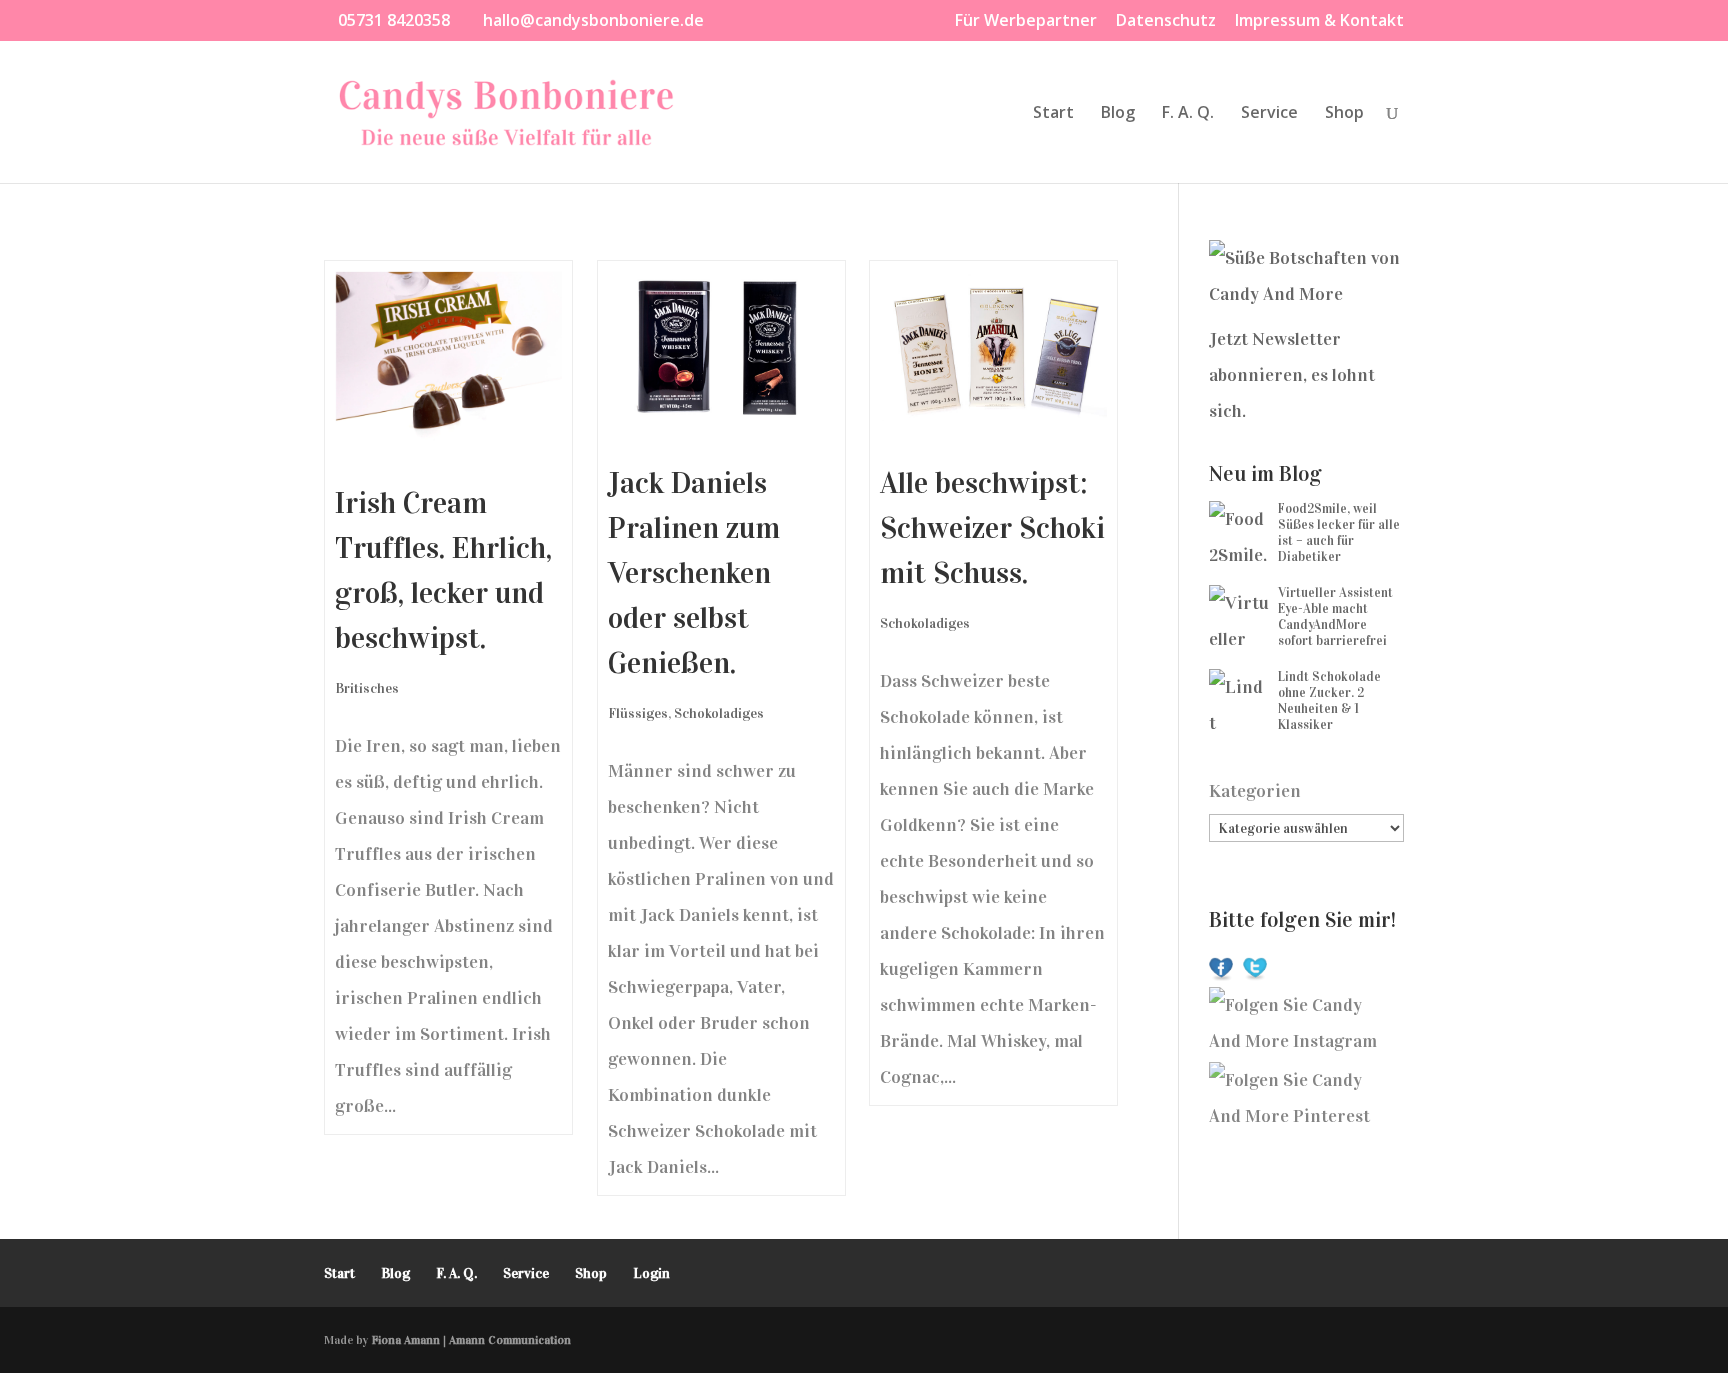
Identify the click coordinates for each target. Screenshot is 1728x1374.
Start (1053, 114)
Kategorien (1255, 791)
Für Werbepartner (1026, 21)
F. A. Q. (1188, 114)
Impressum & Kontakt (1319, 21)
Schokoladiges (719, 713)
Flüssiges (638, 713)
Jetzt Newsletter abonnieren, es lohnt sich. (1292, 375)
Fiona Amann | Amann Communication (471, 1340)
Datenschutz (1166, 21)
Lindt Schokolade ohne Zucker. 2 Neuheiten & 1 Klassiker (1329, 701)
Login (651, 1273)
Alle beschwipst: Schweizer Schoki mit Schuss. (992, 528)
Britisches (367, 688)
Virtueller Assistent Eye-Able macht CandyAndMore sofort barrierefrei (1335, 617)
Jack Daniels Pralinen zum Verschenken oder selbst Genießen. (694, 573)
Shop (1344, 114)
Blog (1118, 114)
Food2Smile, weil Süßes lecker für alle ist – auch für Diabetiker (1339, 533)
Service (1269, 114)
